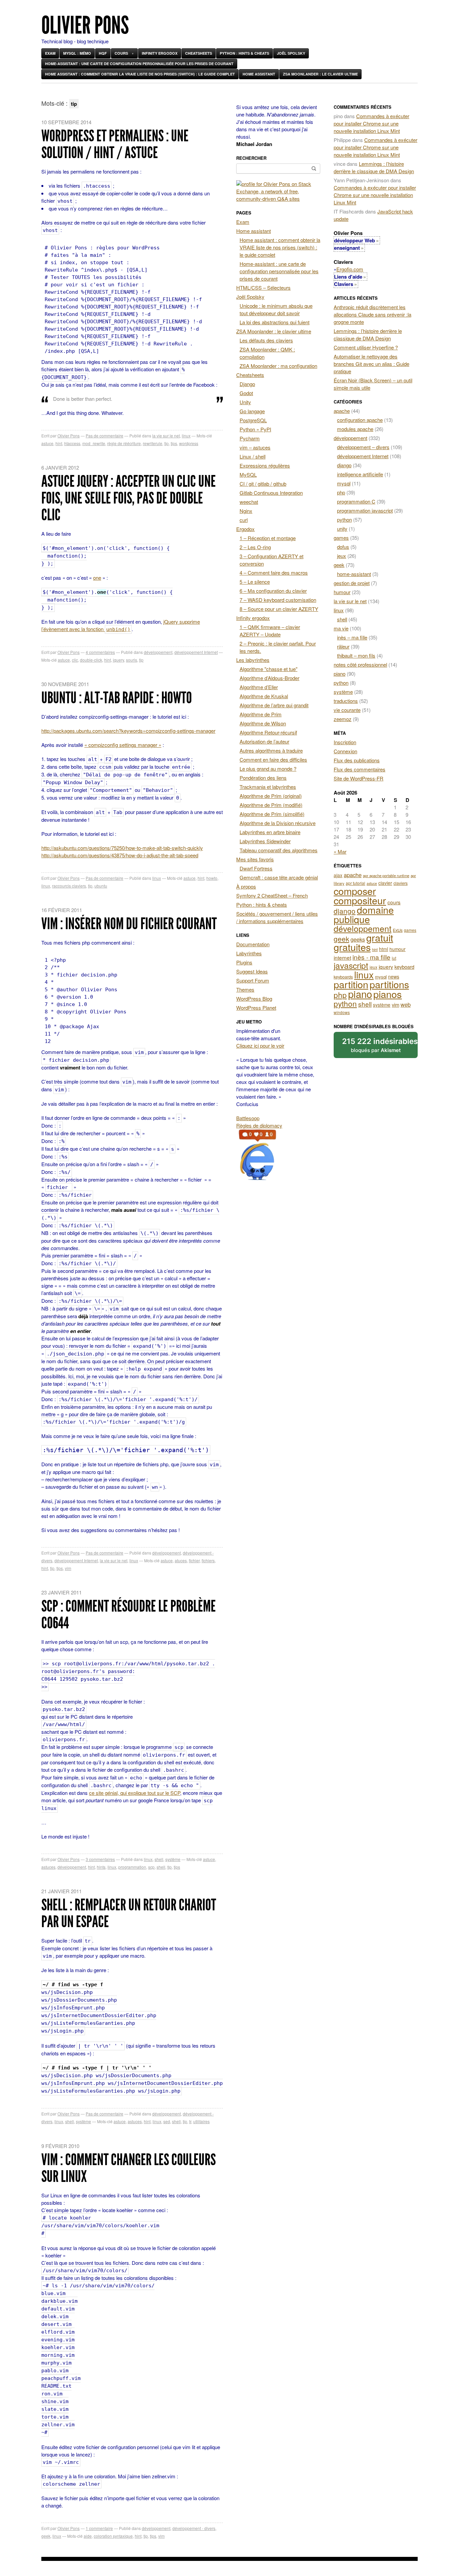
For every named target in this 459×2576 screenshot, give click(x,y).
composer (355, 891)
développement (158, 652)
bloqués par (380, 1045)
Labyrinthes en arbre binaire (270, 832)
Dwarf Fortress (256, 868)
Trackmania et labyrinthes (268, 787)
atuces (181, 1560)
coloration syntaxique (113, 2536)
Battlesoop (248, 1118)
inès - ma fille (371, 957)
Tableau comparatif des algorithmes (279, 850)
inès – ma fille (352, 637)
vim (68, 1568)
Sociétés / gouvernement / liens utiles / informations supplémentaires (277, 917)
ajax (338, 875)
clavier (385, 883)
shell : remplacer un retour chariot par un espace (129, 1913)
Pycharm (250, 438)
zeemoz (343, 719)
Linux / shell (253, 456)
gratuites (352, 947)
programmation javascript (365, 510)
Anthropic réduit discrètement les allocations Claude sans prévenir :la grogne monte (372, 314)
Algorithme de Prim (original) (271, 796)
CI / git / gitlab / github (263, 484)
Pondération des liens (263, 778)
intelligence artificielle (360, 474)
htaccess (72, 443)
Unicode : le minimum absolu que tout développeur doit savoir (276, 309)
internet (342, 957)
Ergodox (245, 529)
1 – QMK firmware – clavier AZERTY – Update (270, 631)
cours (394, 902)
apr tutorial (356, 883)
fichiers (208, 1560)
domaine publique (364, 914)
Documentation (253, 944)
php (341, 492)
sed (167, 2121)
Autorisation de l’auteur (264, 741)
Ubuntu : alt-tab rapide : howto (117, 698)
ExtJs (398, 930)
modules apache (355, 429)
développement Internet (196, 652)
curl (244, 520)
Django (247, 384)
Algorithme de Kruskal (264, 696)
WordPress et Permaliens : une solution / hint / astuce (115, 144)
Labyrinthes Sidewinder (265, 841)
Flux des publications (357, 760)
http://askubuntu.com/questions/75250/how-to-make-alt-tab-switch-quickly (122, 848)
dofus (343, 547)
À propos (246, 886)
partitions (389, 984)
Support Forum (253, 980)
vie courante (347, 710)
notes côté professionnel (360, 664)
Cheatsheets (199, 53)
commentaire (99, 2528)
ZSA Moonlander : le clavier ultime (320, 74)
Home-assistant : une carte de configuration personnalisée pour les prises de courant (139, 64)
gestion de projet (352, 583)
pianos (388, 994)
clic (75, 660)
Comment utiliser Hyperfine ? (366, 347)
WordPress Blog (254, 998)
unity (342, 529)
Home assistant (259, 74)
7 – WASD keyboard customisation (278, 600)
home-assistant (354, 574)
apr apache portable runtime (386, 875)
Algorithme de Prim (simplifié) (272, 814)
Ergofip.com (350, 269)
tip (166, 443)
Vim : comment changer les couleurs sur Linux (129, 2168)
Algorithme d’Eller (259, 687)
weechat (249, 502)
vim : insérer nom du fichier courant (129, 924)
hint (59, 443)
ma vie (341, 628)
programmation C (356, 501)
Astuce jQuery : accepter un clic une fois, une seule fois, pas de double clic (129, 498)
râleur (343, 646)
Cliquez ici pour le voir (260, 1045)
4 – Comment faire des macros (274, 573)
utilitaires (201, 2121)
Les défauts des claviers (266, 340)
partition (351, 984)
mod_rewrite (94, 443)
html (384, 949)
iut (394, 958)
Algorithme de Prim (261, 714)
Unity (245, 402)
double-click (91, 660)
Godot (246, 393)
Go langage (252, 411)
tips (174, 443)
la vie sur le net (166, 436)
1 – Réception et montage (268, 538)
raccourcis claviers (69, 886)
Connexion (345, 751)
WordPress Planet (256, 1008)
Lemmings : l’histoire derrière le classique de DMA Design (374, 167)
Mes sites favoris (255, 859)
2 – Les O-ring (255, 547)
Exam (50, 53)
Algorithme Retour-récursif (268, 732)
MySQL (248, 474)
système (173, 1859)
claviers (401, 883)
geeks (358, 939)
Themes (245, 989)
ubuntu (101, 886)
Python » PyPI (255, 429)
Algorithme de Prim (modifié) (271, 805)
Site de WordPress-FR (359, 778)
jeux (342, 556)
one (97, 578)
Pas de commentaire (105, 436)
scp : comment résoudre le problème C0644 (129, 1614)
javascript (351, 965)
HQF (103, 53)
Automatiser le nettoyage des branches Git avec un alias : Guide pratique (371, 364)
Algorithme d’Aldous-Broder (269, 678)
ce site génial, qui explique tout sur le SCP (135, 1793)
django (344, 465)
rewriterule (153, 443)
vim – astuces (255, 447)
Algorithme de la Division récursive (278, 823)
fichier (194, 1560)
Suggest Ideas (252, 971)
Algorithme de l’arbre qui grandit (274, 705)
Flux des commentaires (360, 769)
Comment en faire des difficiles (273, 759)
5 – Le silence (255, 582)
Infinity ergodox (160, 53)
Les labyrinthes (253, 660)
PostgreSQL (253, 420)
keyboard (404, 967)
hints (101, 1867)
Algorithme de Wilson (263, 723)
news (394, 976)
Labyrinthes (249, 953)
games (341, 538)
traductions (346, 701)
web (406, 1004)
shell (159, 1859)
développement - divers (194, 2528)
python (344, 519)
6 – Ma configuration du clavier (273, 591)
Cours (121, 53)
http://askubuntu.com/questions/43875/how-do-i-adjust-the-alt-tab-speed (120, 855)
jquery (118, 660)
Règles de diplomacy (259, 1125)
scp (151, 1867)
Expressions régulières (265, 465)
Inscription (345, 742)
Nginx (246, 511)
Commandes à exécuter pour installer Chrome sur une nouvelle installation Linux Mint (371, 123)
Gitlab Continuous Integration (271, 493)
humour (342, 592)
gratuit (380, 937)
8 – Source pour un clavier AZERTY (279, 609)
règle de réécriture (124, 443)
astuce (47, 443)
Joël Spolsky (291, 53)
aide (88, 2536)
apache (342, 411)
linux (186, 436)
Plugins (244, 962)
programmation (132, 1867)
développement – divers (363, 447)
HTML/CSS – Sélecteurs (263, 288)
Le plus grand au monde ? (268, 769)
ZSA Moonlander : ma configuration (278, 366)
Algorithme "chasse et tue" (268, 669)
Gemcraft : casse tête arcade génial (279, 877)
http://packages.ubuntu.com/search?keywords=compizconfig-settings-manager (128, 731)
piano (340, 674)
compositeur (360, 900)
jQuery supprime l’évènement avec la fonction (121, 625)
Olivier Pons (85, 25)
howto (212, 878)
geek (46, 2536)
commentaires (100, 652)
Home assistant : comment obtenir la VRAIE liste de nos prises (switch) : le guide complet (140, 74)
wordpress (189, 443)
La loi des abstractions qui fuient (275, 322)
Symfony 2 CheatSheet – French (272, 895)
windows (342, 1012)
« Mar (340, 851)
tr (190, 2121)
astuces (48, 1867)
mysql (344, 483)
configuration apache (360, 420)
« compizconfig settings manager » (123, 745)
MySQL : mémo (77, 53)
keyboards (343, 977)
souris (132, 660)
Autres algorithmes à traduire (271, 750)
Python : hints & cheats (244, 53)
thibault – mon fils (356, 655)
